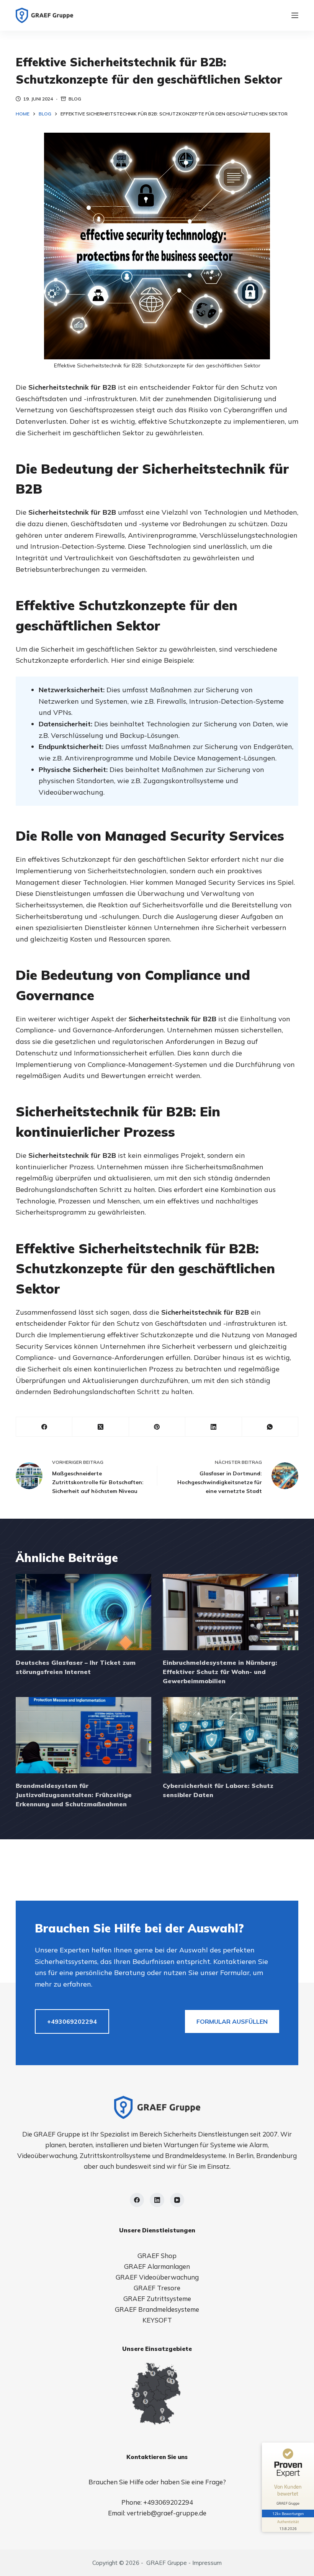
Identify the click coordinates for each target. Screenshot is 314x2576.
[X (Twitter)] (101, 1427)
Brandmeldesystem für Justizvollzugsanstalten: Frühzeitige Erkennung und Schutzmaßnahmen (74, 1795)
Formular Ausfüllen (232, 2021)
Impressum (207, 2563)
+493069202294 (72, 2021)
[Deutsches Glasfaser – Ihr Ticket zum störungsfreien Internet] (83, 1612)
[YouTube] (177, 2200)
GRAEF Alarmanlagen (157, 2266)
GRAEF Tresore (157, 2288)
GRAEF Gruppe (167, 2563)
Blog (75, 99)
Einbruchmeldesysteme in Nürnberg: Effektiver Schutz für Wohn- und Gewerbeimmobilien (220, 1672)
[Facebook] (44, 1427)
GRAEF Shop (157, 2256)
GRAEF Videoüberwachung (157, 2277)
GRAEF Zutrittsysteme (157, 2299)
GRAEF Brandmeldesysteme (157, 2309)
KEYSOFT (157, 2320)
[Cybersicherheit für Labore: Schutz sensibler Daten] (231, 1735)
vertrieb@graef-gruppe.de (167, 2513)
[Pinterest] (157, 1427)
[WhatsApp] (270, 1427)
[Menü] (295, 15)
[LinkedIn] (213, 1427)
